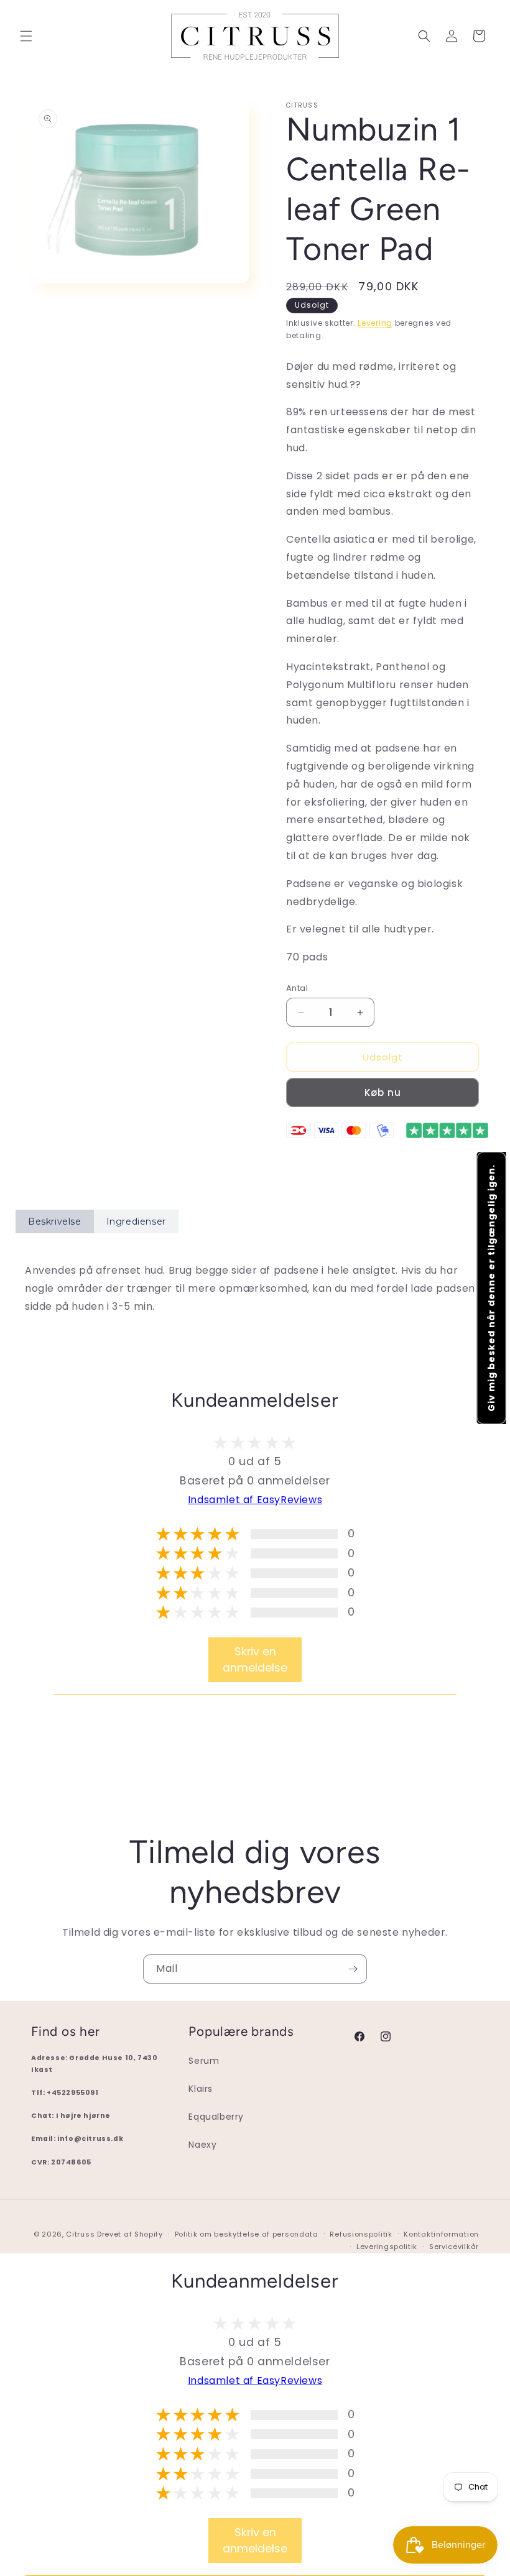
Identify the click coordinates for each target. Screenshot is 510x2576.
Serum (204, 2061)
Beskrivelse (55, 1221)
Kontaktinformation (441, 2234)
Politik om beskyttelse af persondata (247, 2234)
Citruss (81, 2234)
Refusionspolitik (361, 2234)
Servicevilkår (454, 2247)
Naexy (202, 2145)
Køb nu (383, 1092)
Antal (297, 988)
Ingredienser (136, 1221)
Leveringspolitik (387, 2247)
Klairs (201, 2089)
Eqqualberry (216, 2117)
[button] (26, 36)
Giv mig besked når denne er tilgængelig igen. (491, 1288)
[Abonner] (353, 1969)
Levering (375, 323)
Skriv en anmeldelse (255, 1660)
